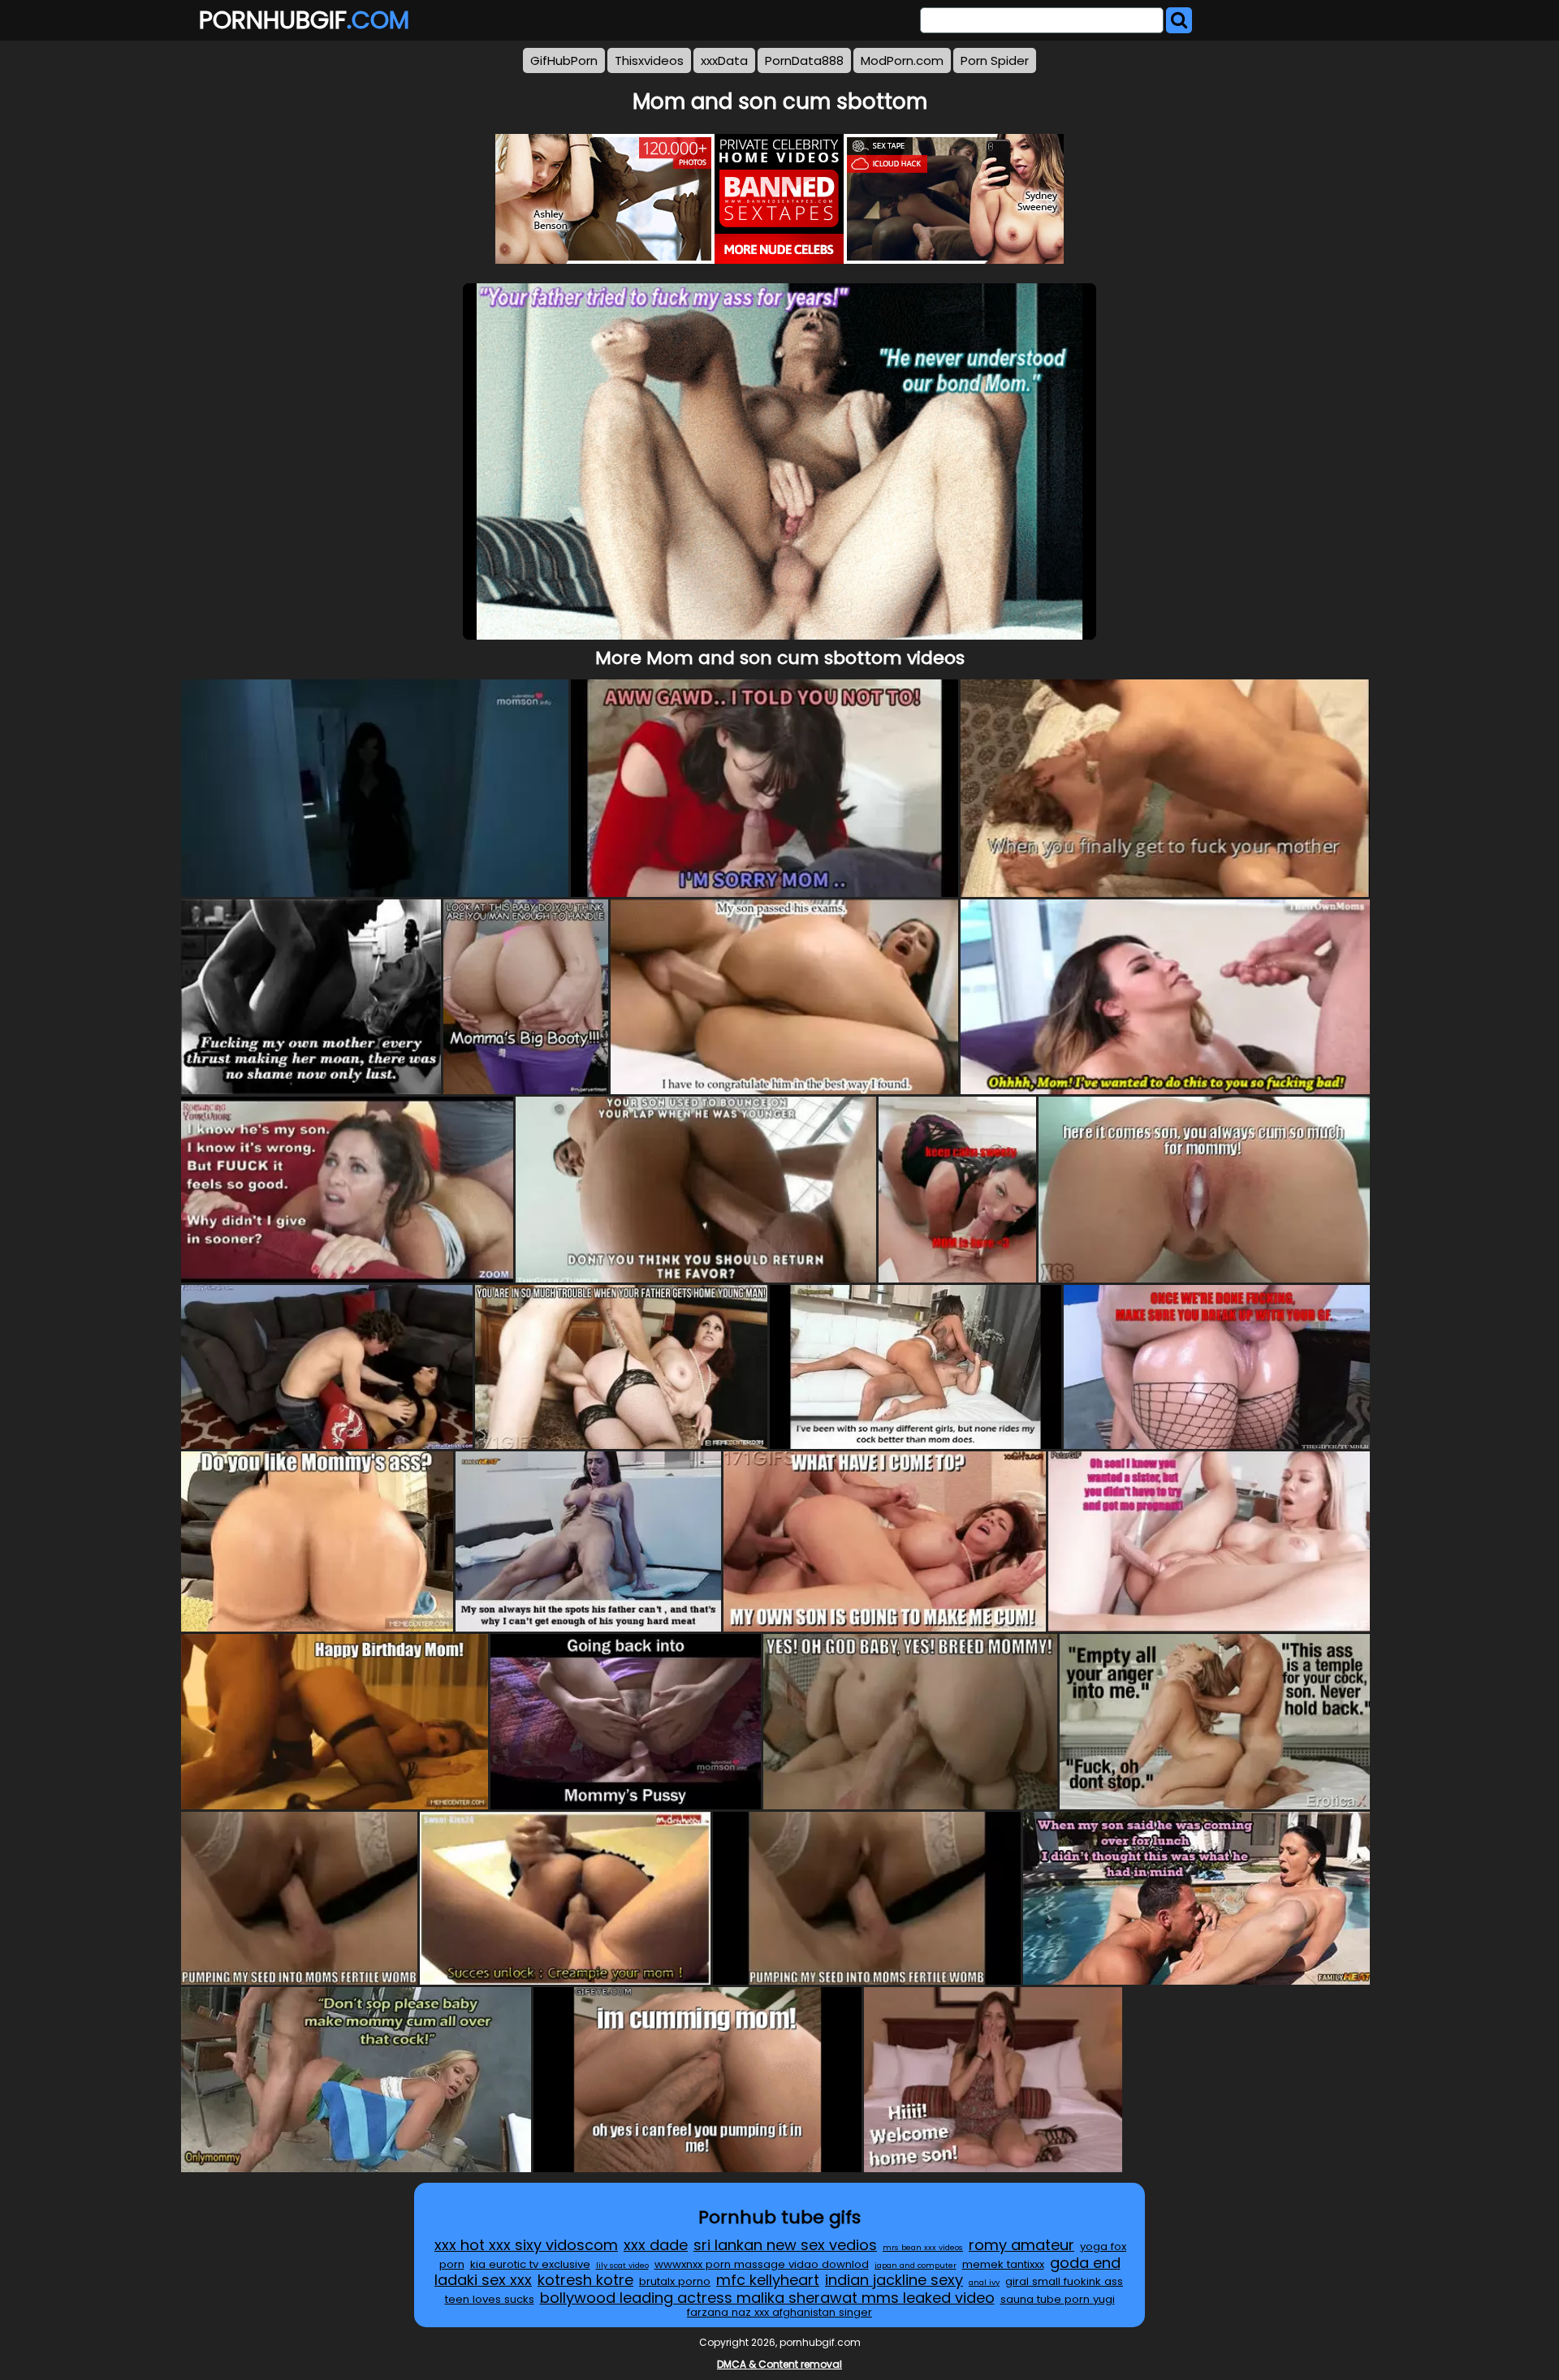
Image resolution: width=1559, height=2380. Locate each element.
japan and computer (916, 2265)
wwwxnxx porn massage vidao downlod (762, 2264)
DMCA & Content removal (779, 2364)
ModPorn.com (902, 60)
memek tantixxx (1003, 2264)
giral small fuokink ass (1064, 2281)
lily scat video (622, 2265)
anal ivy (984, 2282)
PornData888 (804, 60)
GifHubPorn (564, 60)
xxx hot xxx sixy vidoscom (526, 2245)
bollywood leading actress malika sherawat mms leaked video (767, 2298)
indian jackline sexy (894, 2280)
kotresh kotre (585, 2280)
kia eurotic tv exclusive (530, 2264)
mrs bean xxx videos (923, 2247)
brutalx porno (675, 2281)
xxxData (724, 60)
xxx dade (656, 2245)
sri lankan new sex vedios (785, 2245)
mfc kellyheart (768, 2280)
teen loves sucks (490, 2299)
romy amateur (1021, 2245)
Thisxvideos (649, 60)
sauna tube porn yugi (1058, 2299)
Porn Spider (995, 60)
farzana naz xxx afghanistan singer (779, 2312)
